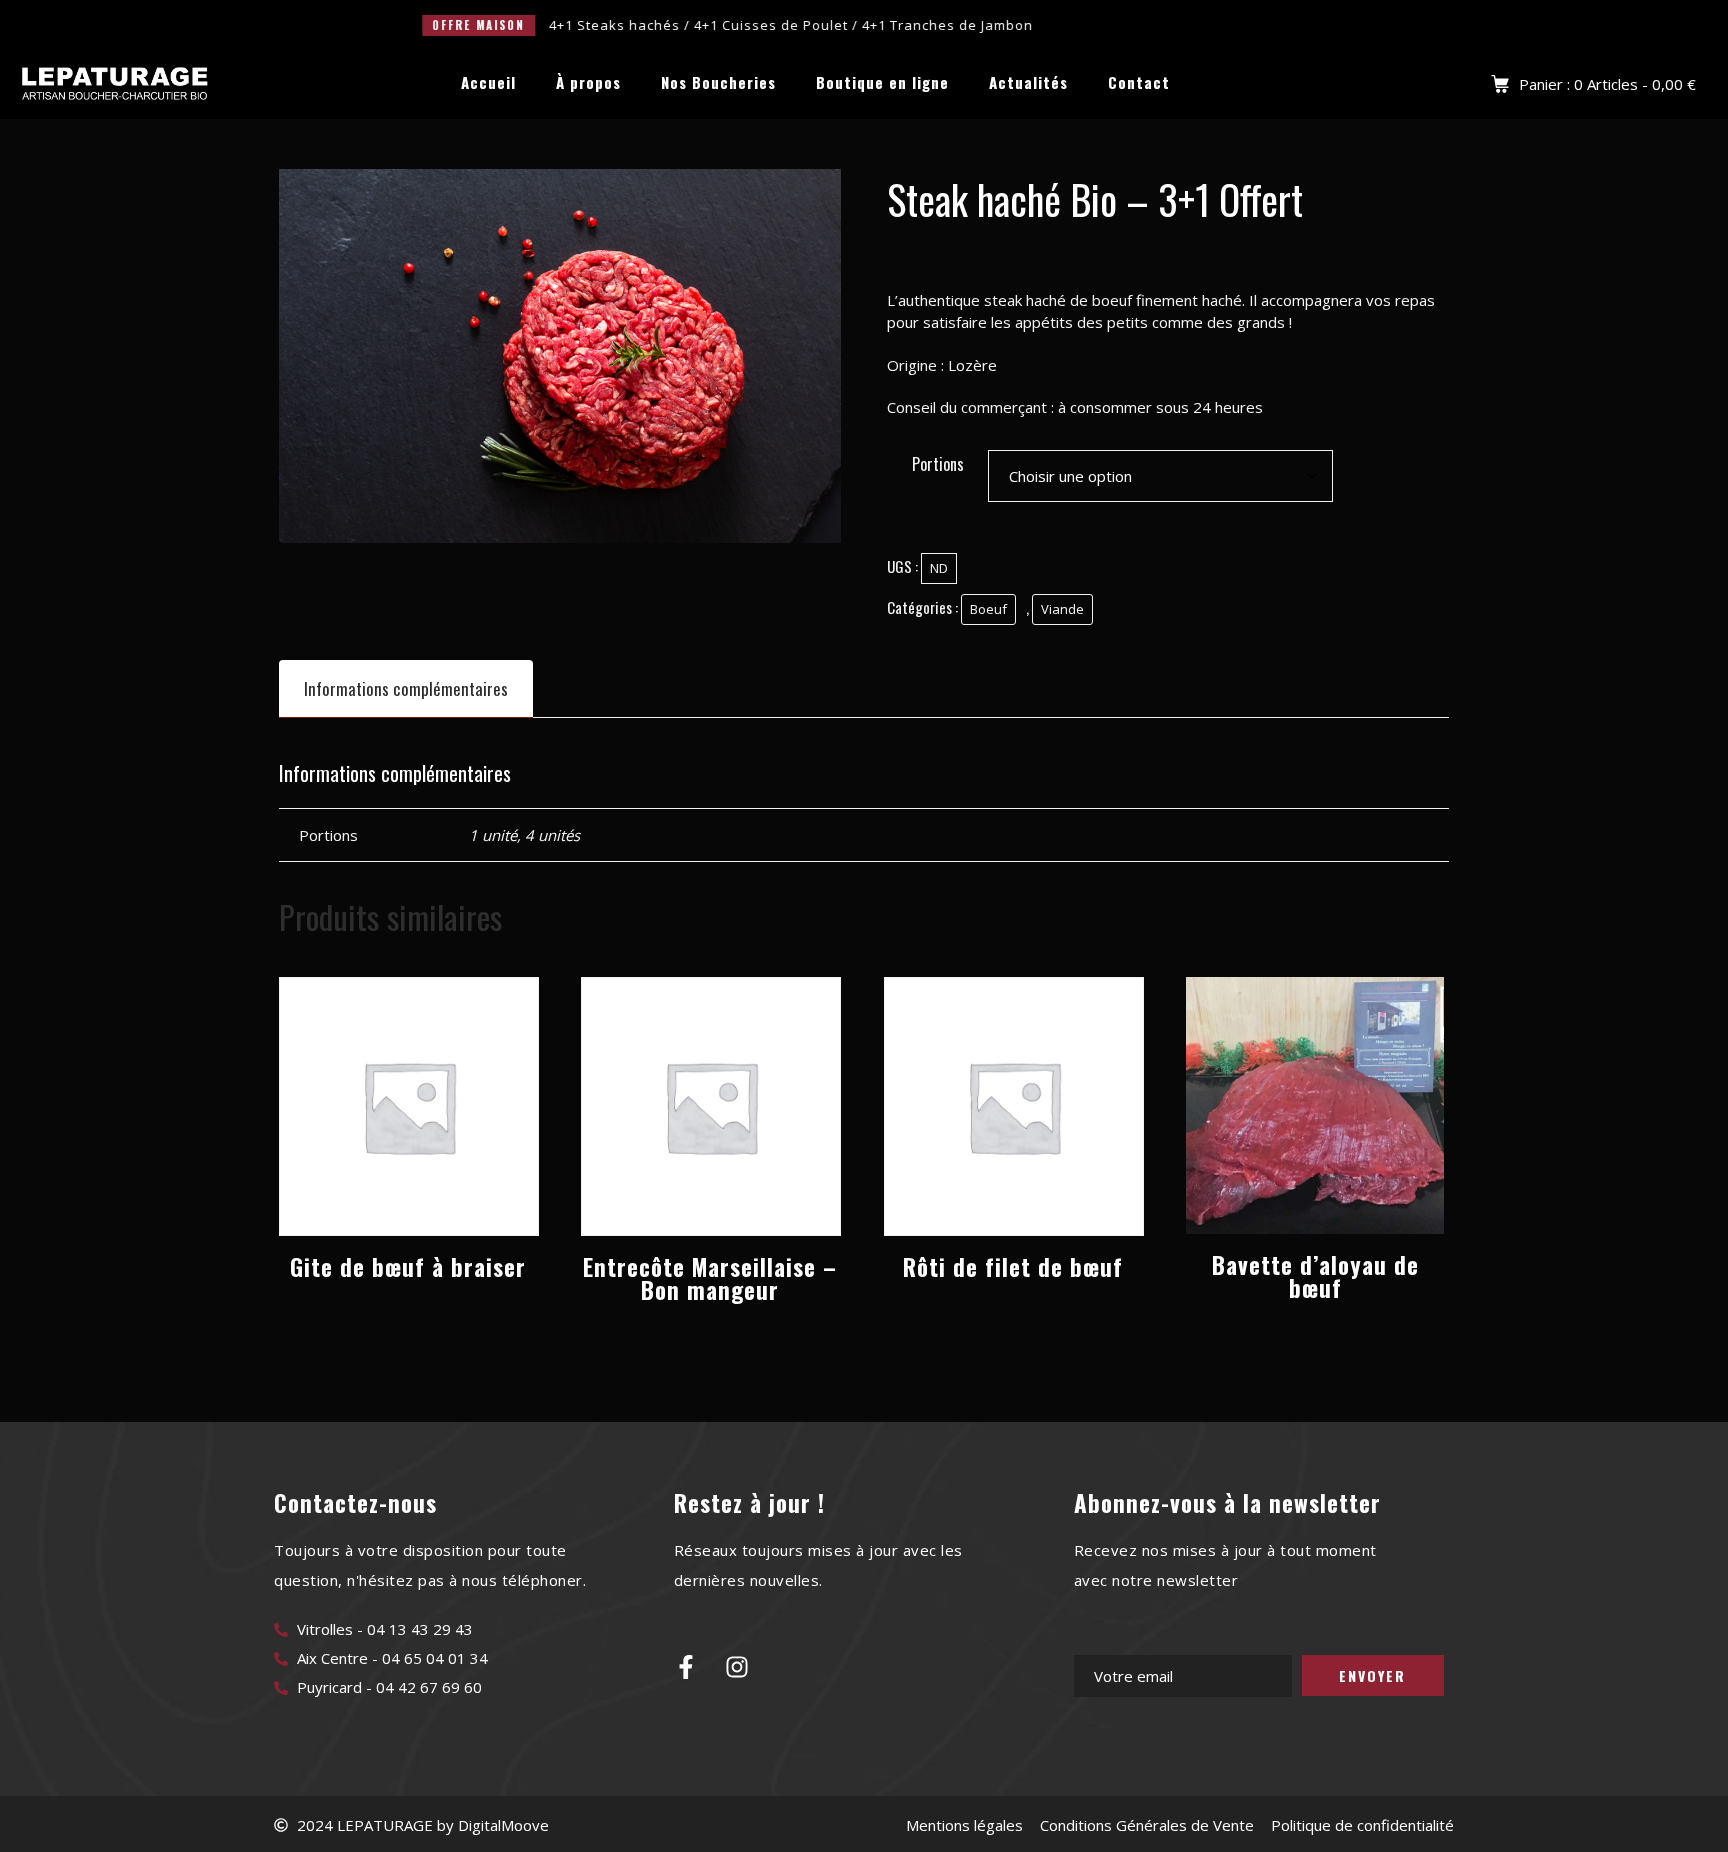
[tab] (406, 688)
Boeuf (988, 609)
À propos (588, 82)
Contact (1139, 82)
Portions (938, 464)
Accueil (488, 82)
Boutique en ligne (882, 82)
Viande (1062, 609)
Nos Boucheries (718, 82)
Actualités (1028, 82)
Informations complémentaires (406, 688)
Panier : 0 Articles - (1607, 84)
